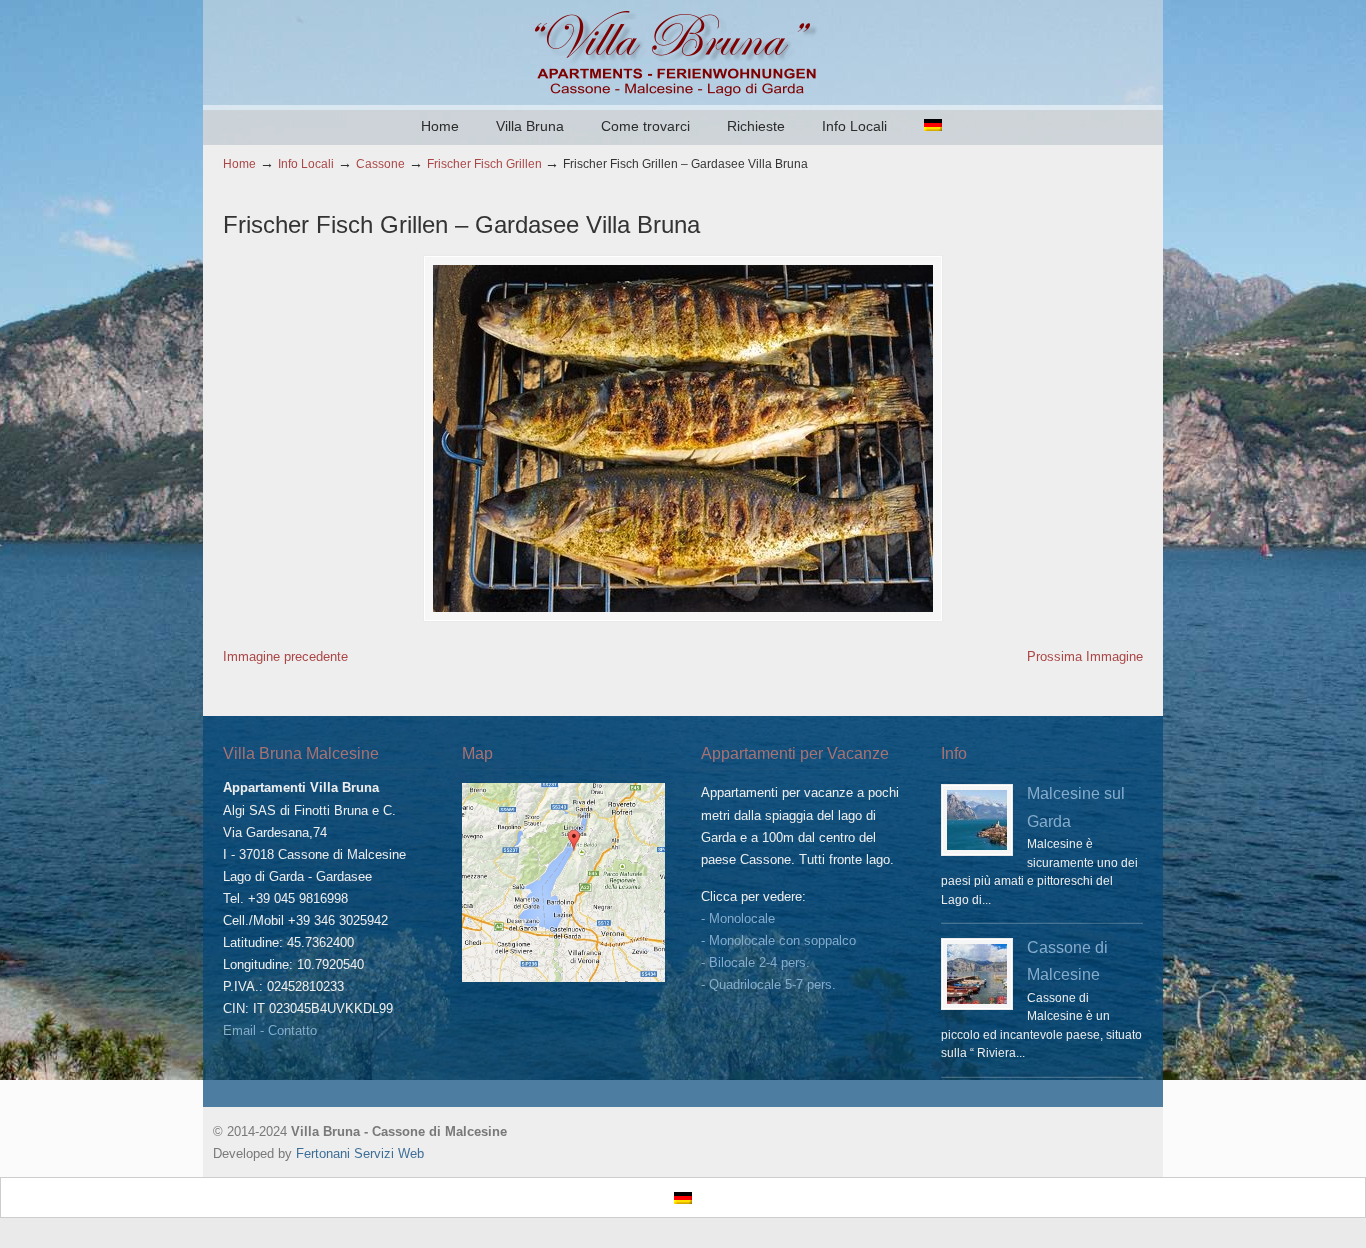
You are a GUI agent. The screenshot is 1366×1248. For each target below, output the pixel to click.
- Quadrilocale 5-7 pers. (768, 984)
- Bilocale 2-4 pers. (755, 962)
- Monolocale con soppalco (778, 940)
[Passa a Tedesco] (933, 126)
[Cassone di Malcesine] (977, 974)
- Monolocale (738, 918)
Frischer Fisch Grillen (484, 163)
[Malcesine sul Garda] (977, 820)
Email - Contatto (270, 1030)
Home (239, 163)
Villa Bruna (683, 51)
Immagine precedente (285, 656)
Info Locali (306, 163)
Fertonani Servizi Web (360, 1153)
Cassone (380, 163)
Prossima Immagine (1085, 656)
